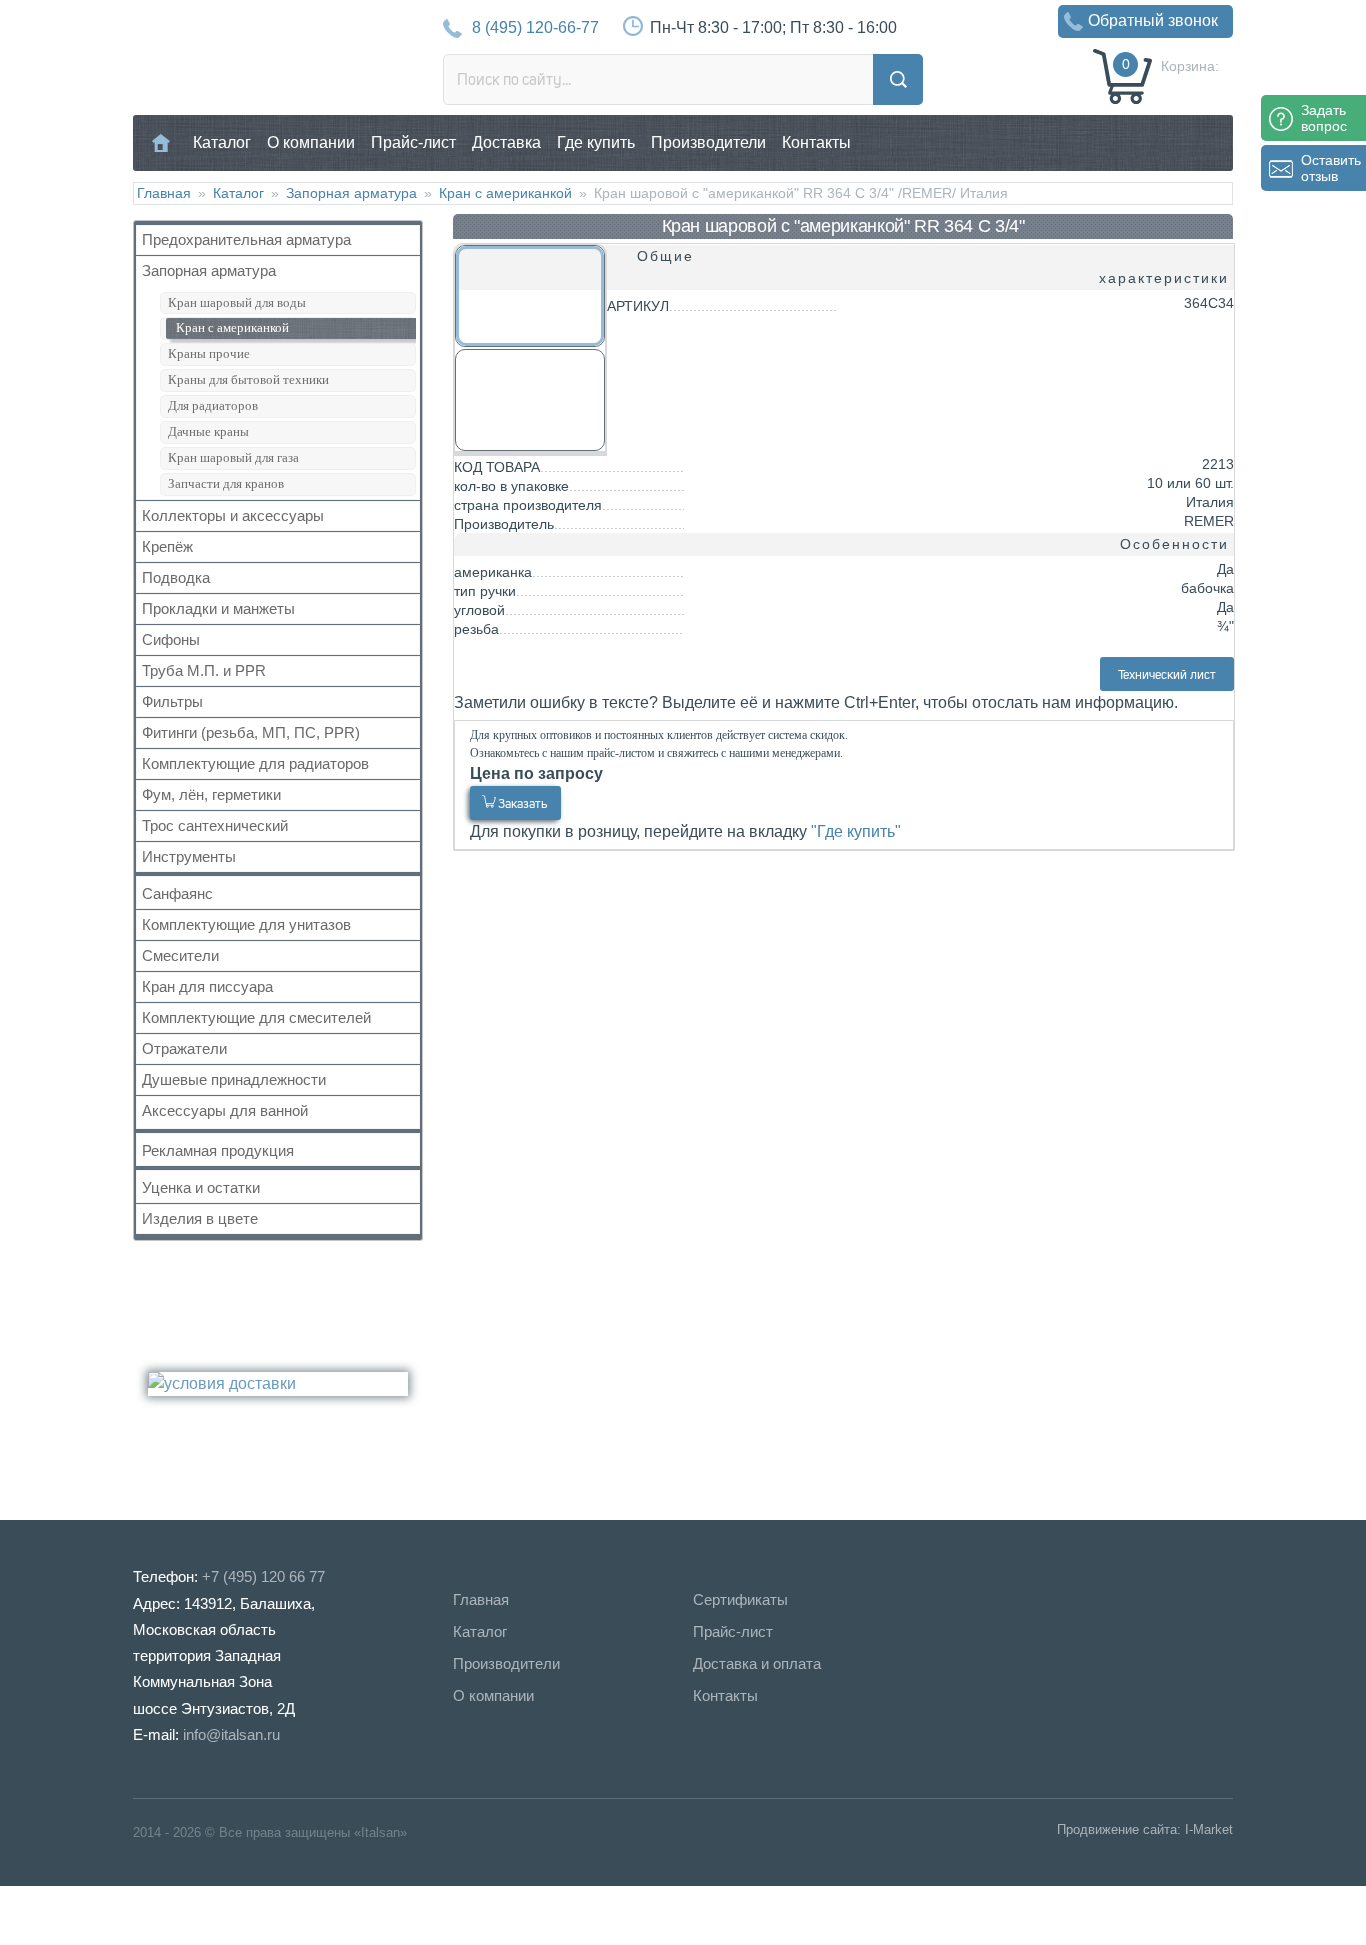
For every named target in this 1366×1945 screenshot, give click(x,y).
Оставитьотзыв (1331, 168)
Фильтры (172, 701)
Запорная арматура (351, 193)
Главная (161, 142)
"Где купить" (856, 831)
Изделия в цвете (200, 1218)
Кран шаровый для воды (237, 302)
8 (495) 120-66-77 (535, 27)
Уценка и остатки (201, 1187)
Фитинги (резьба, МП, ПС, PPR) (251, 732)
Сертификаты (740, 1599)
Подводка (176, 577)
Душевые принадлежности (234, 1079)
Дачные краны (208, 431)
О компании (311, 142)
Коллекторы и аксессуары (233, 515)
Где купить (596, 142)
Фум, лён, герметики (211, 794)
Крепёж (167, 546)
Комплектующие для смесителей (256, 1017)
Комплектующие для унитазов (246, 924)
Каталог (222, 142)
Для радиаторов (213, 405)
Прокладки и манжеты (218, 608)
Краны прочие (209, 353)
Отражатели (184, 1048)
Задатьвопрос (1324, 118)
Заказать (522, 803)
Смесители (180, 955)
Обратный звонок (1153, 20)
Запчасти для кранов (226, 483)
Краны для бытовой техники (248, 379)
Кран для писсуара (207, 986)
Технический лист (1167, 674)
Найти (898, 79)
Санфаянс (177, 893)
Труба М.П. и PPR (204, 670)
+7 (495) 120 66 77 (263, 1576)
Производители (708, 142)
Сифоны (171, 639)
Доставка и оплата (757, 1663)
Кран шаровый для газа (233, 457)
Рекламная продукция (218, 1150)
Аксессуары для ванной (225, 1110)
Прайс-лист (413, 142)
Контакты (816, 142)
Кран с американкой (505, 193)
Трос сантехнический (215, 825)
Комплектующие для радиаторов (255, 763)
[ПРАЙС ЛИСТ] (100, 1914)
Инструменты (189, 856)
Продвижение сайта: (1119, 1829)
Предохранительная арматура (246, 239)
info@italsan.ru (231, 1734)
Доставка (506, 142)
